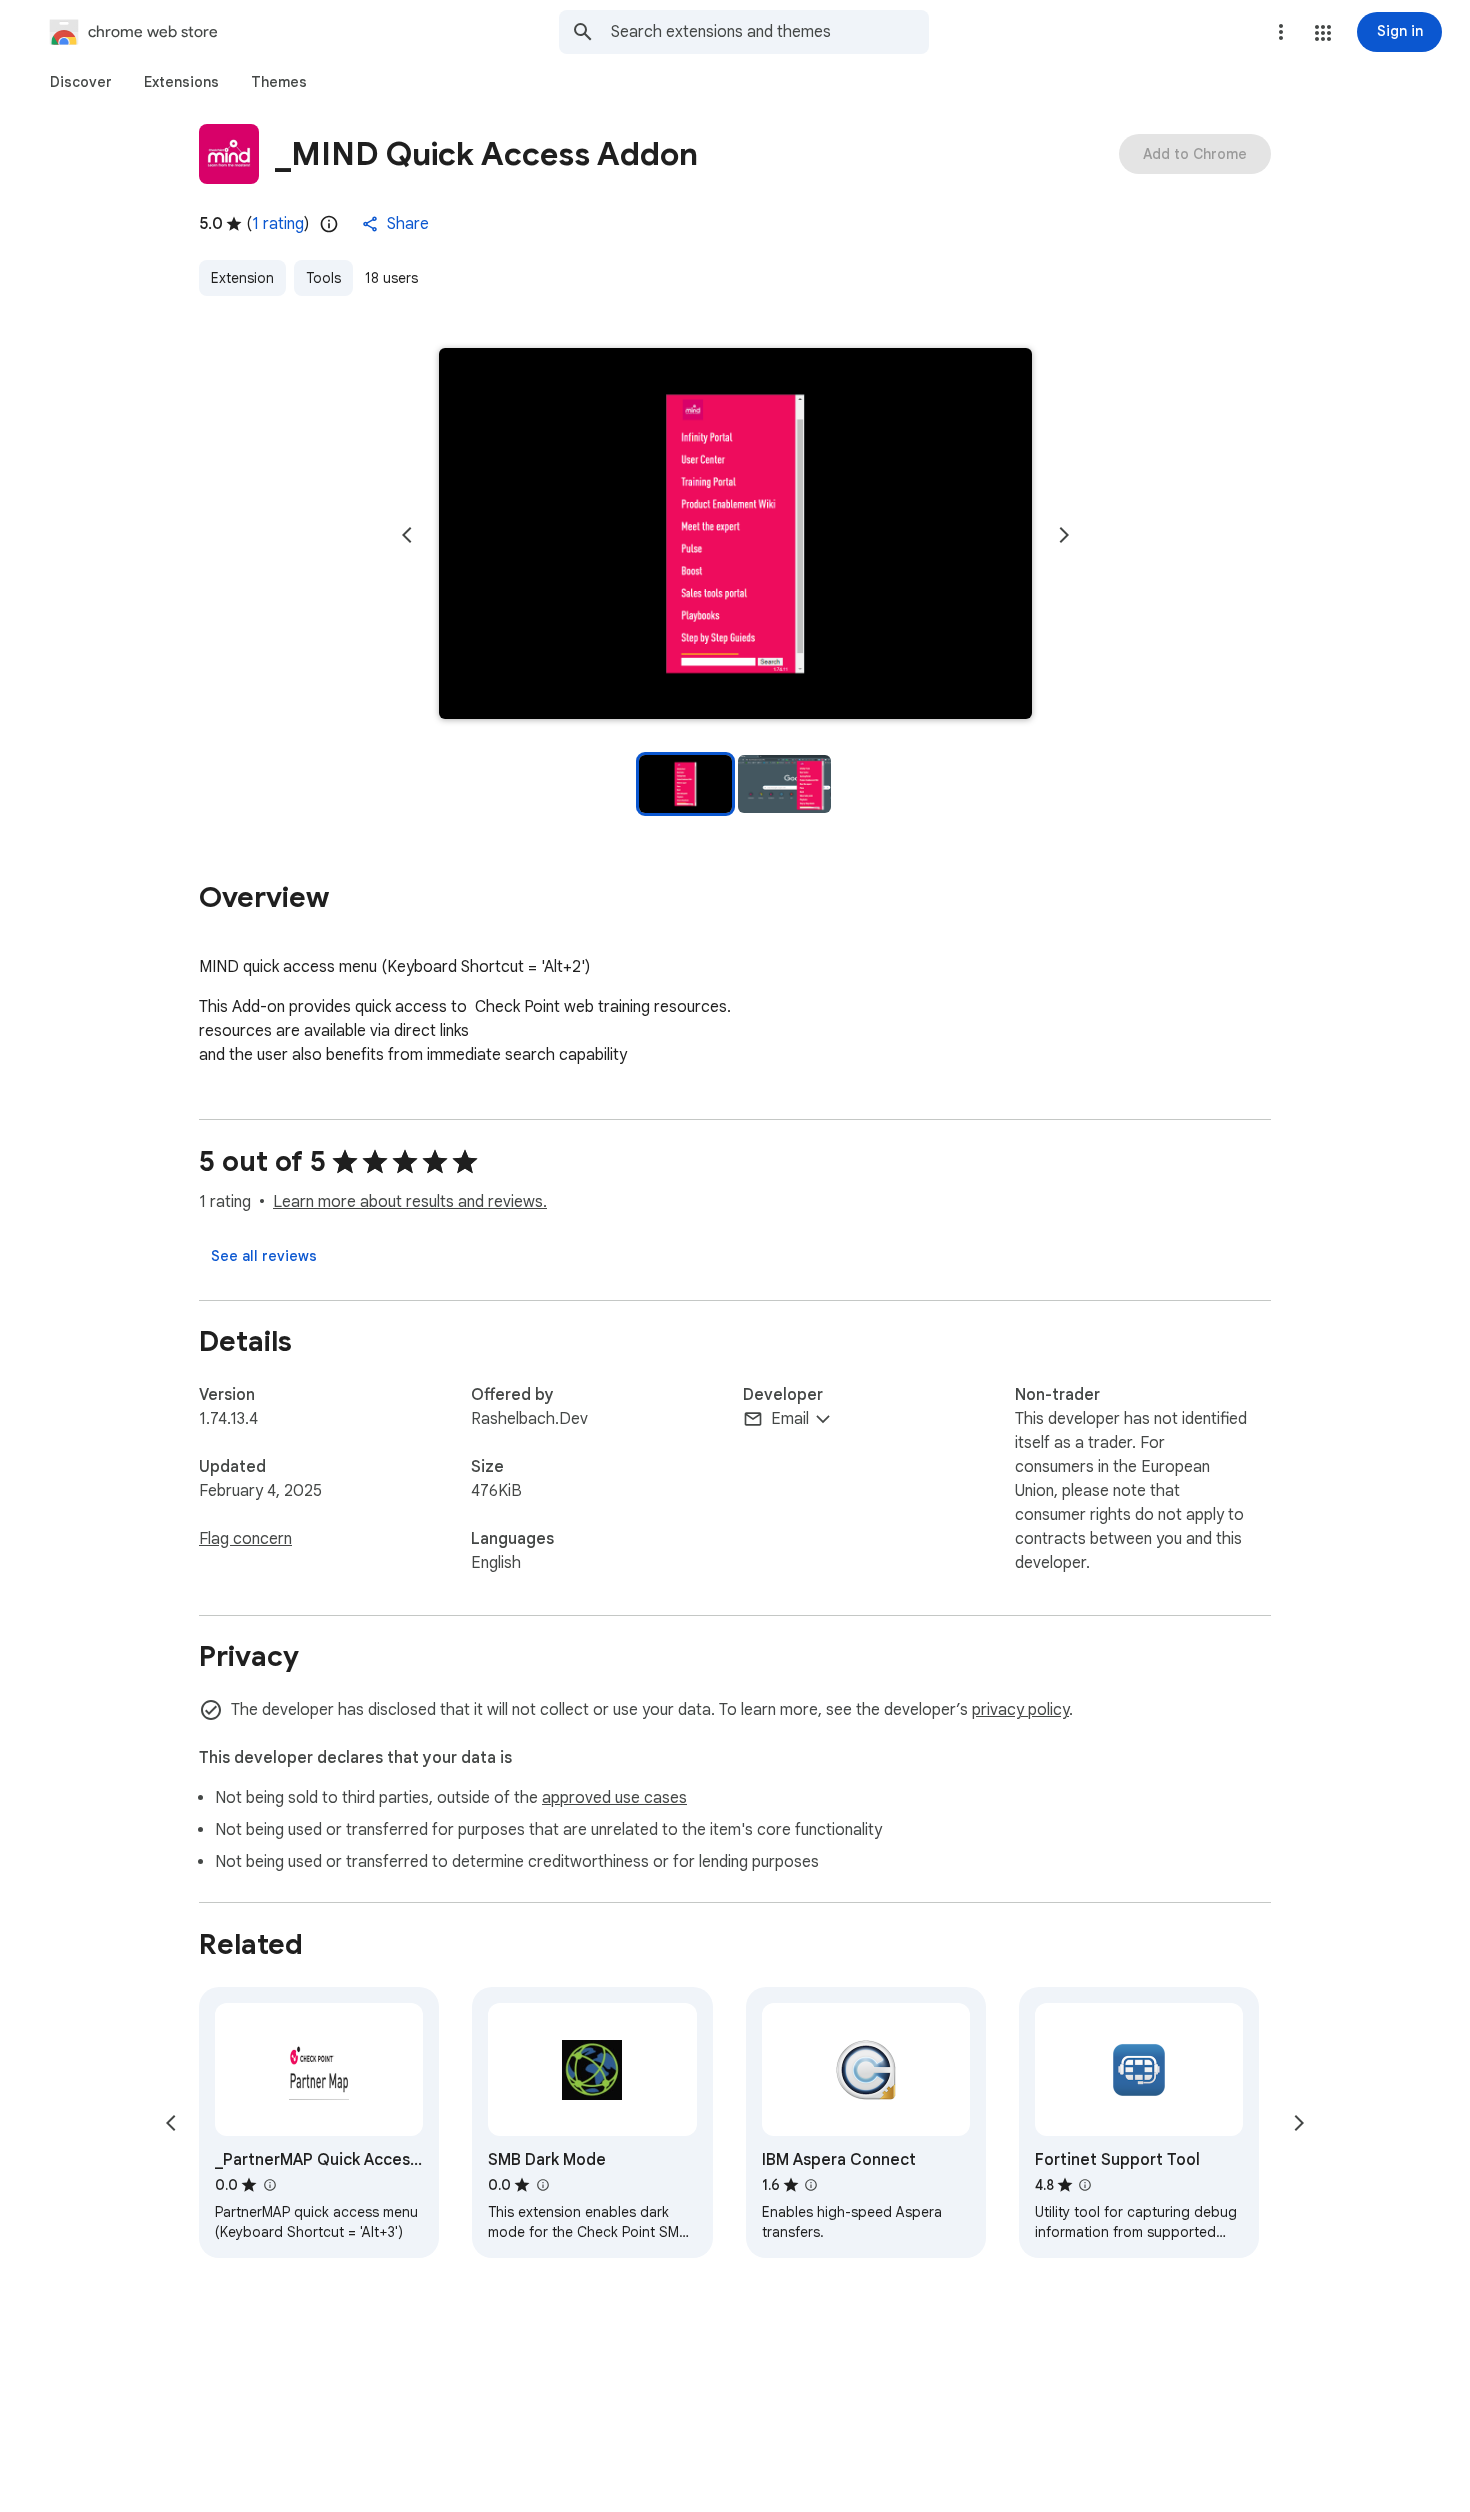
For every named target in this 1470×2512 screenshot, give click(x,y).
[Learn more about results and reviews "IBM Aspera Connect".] (811, 2185)
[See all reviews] (264, 1256)
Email (790, 1419)
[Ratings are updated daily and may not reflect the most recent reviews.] (329, 224)
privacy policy (1020, 1710)
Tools (323, 278)
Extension (242, 278)
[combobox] (770, 32)
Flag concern (245, 1539)
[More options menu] (1281, 32)
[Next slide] (1064, 535)
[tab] (81, 82)
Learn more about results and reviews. (410, 1202)
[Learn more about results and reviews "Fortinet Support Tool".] (1085, 2185)
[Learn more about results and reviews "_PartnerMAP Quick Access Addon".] (269, 2185)
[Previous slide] (407, 535)
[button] (1323, 33)
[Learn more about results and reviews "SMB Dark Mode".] (542, 2185)
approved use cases (614, 1798)
